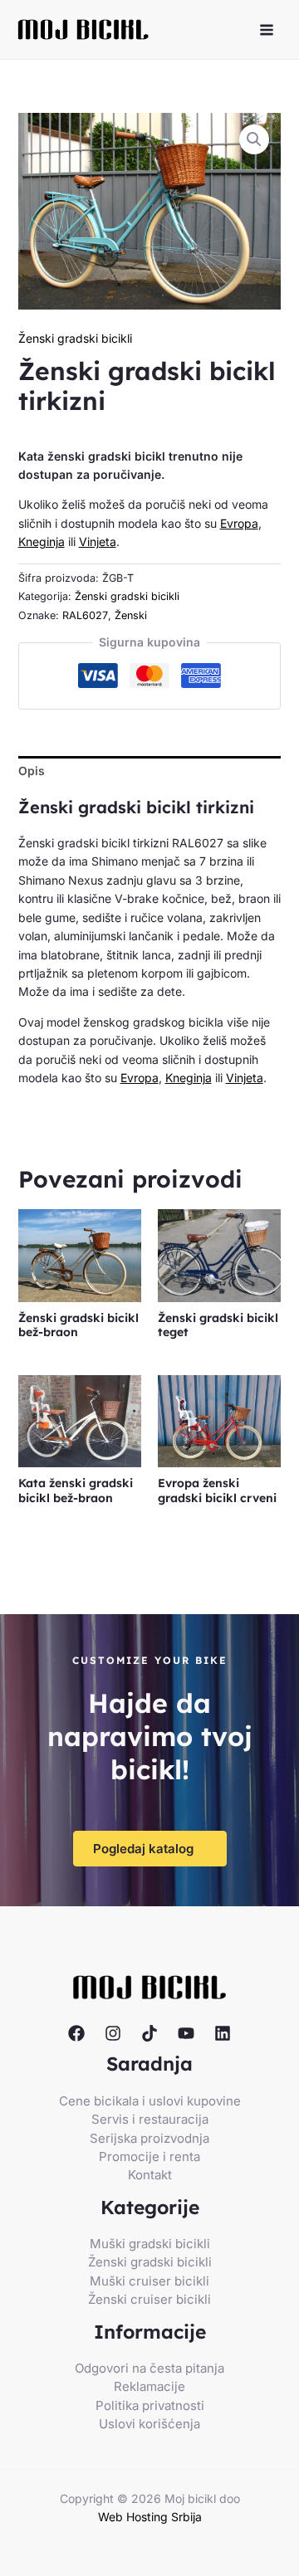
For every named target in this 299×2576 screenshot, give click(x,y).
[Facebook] (76, 2033)
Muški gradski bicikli (150, 2244)
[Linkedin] (223, 2033)
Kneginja (42, 542)
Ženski (131, 615)
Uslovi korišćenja (149, 2424)
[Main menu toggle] (267, 30)
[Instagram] (113, 2033)
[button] (254, 139)
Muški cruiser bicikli (149, 2281)
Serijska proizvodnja (149, 2138)
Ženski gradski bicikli (75, 338)
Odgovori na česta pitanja (149, 2368)
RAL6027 (85, 615)
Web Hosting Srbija (150, 2517)
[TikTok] (149, 2033)
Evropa (239, 523)
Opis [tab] (32, 771)
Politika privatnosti (150, 2405)
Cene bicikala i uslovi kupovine (150, 2101)
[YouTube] (186, 2033)
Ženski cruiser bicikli (149, 2299)
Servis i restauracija (150, 2119)
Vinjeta (98, 542)
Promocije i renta (149, 2156)
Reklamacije (149, 2386)
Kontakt (150, 2175)
